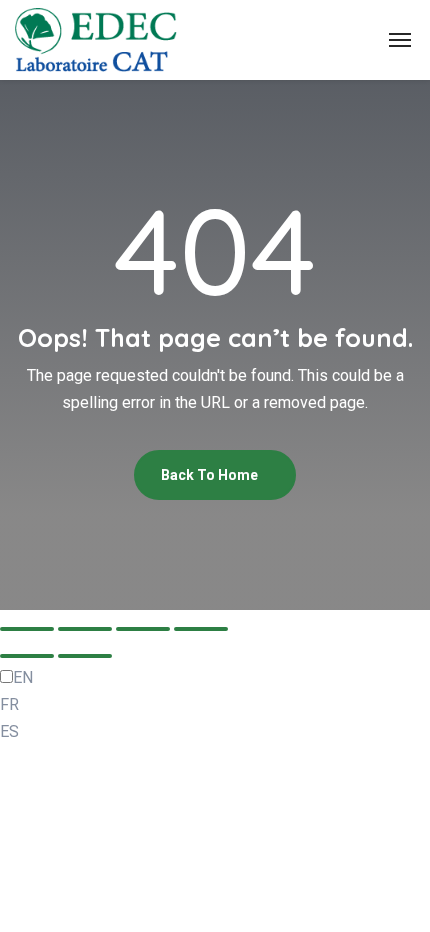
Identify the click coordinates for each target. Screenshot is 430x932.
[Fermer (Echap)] (201, 629)
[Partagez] (143, 629)
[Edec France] (96, 40)
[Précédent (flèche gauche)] (27, 656)
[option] (215, 704)
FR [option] (9, 704)
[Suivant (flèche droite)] (85, 656)
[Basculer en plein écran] (85, 629)
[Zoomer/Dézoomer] (27, 629)
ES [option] (9, 731)
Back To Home (211, 475)
